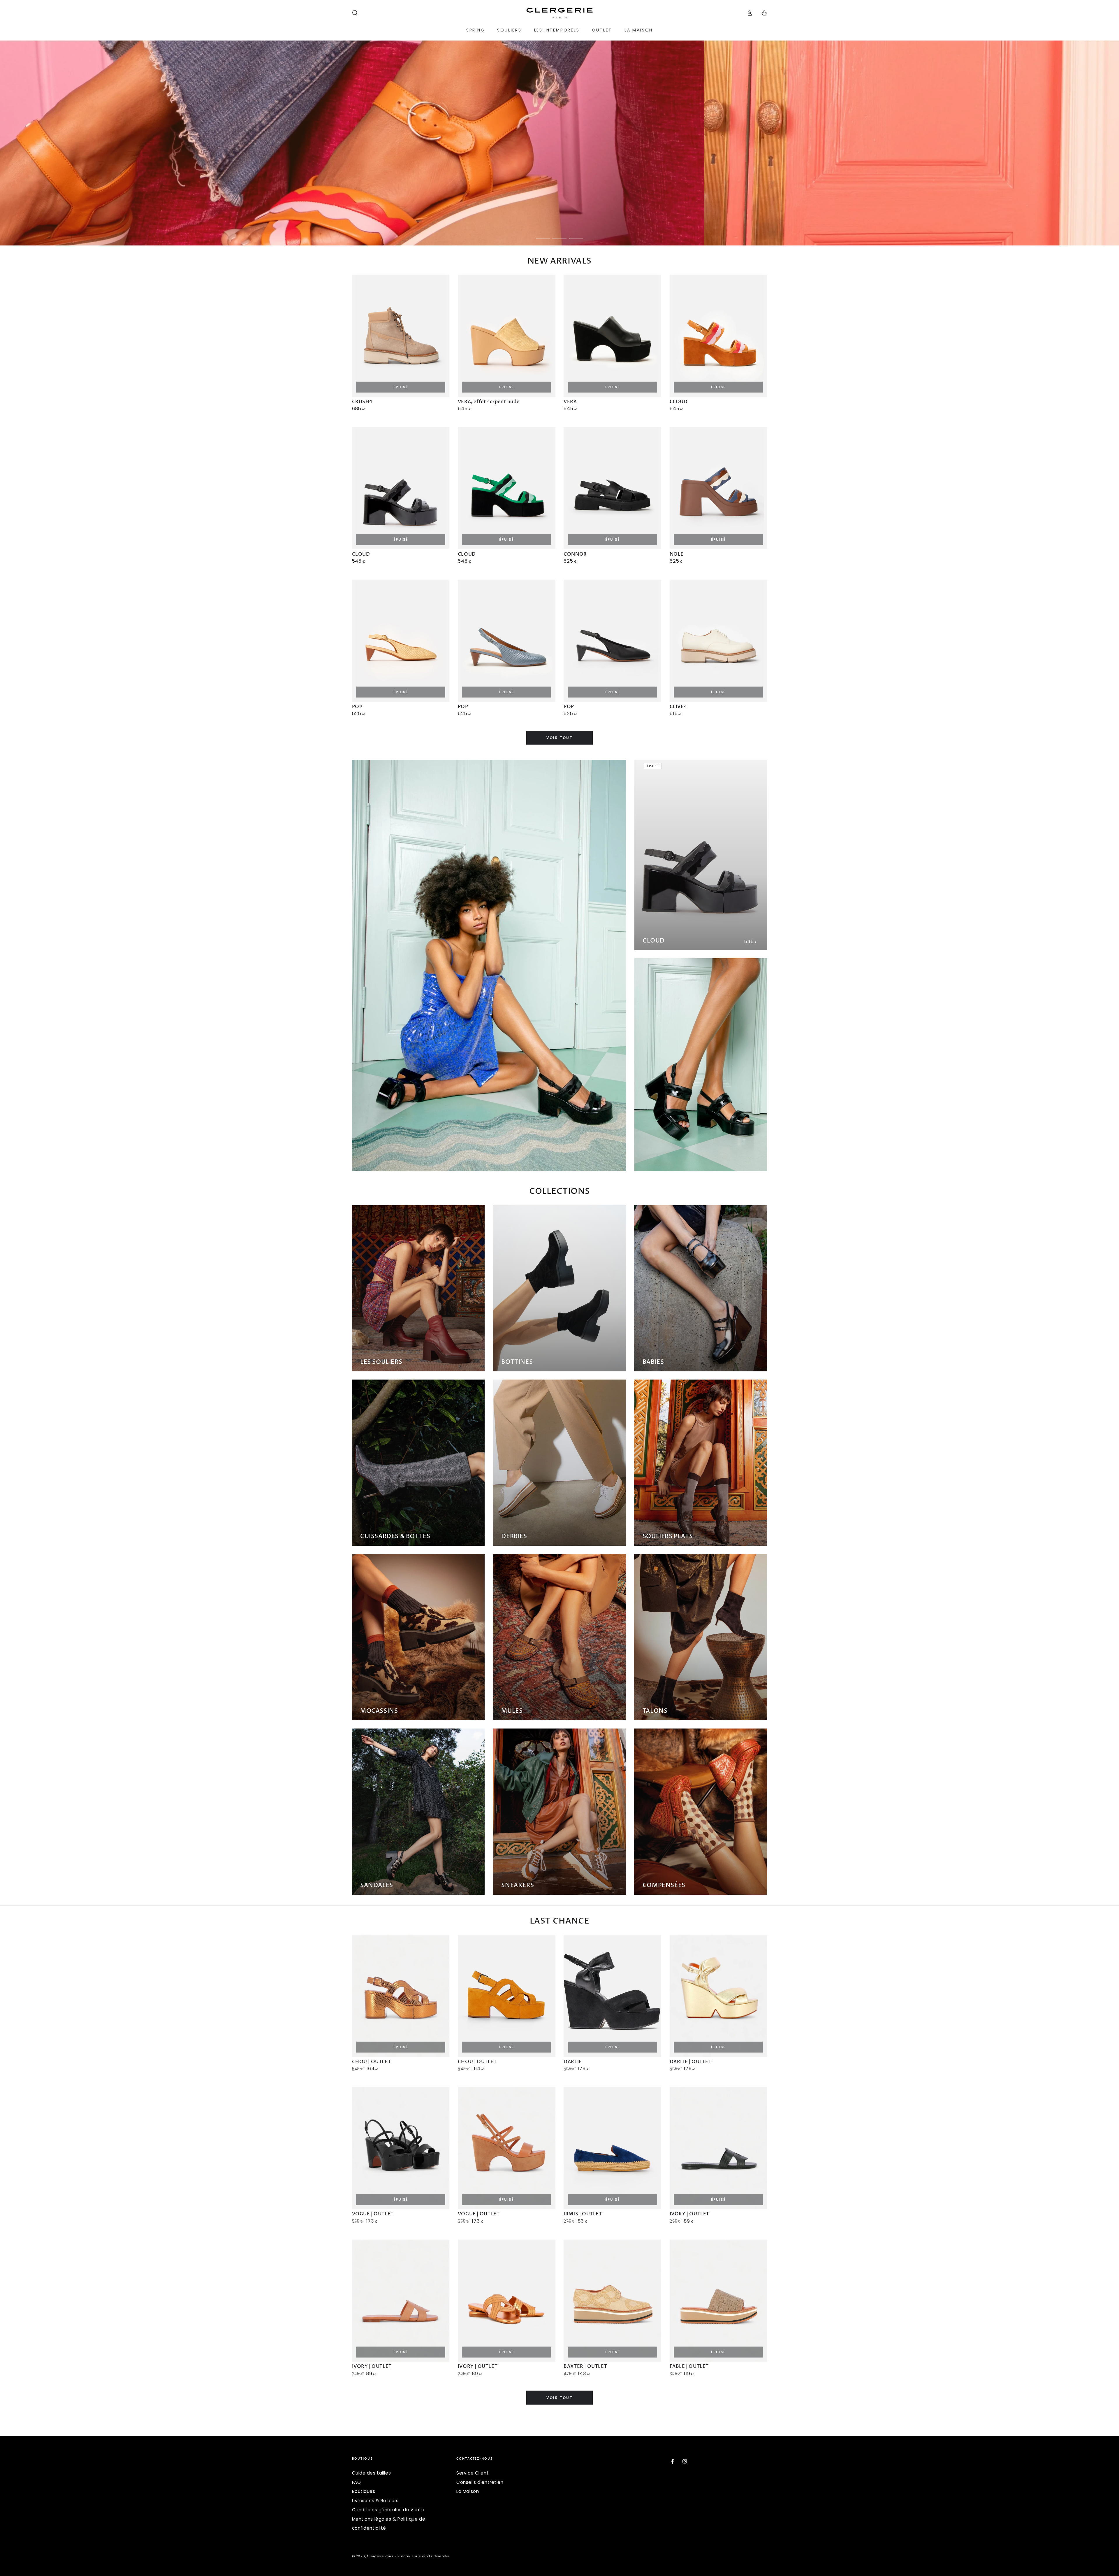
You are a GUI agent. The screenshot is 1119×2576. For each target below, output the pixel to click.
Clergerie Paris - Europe (388, 2556)
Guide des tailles (372, 2473)
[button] (355, 13)
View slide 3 (576, 234)
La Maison (468, 2491)
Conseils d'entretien (480, 2482)
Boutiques (364, 2491)
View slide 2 (559, 234)
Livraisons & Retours (375, 2501)
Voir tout (560, 738)
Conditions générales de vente (388, 2510)
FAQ (357, 2482)
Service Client (473, 2473)
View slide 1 (543, 234)
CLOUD (654, 941)
